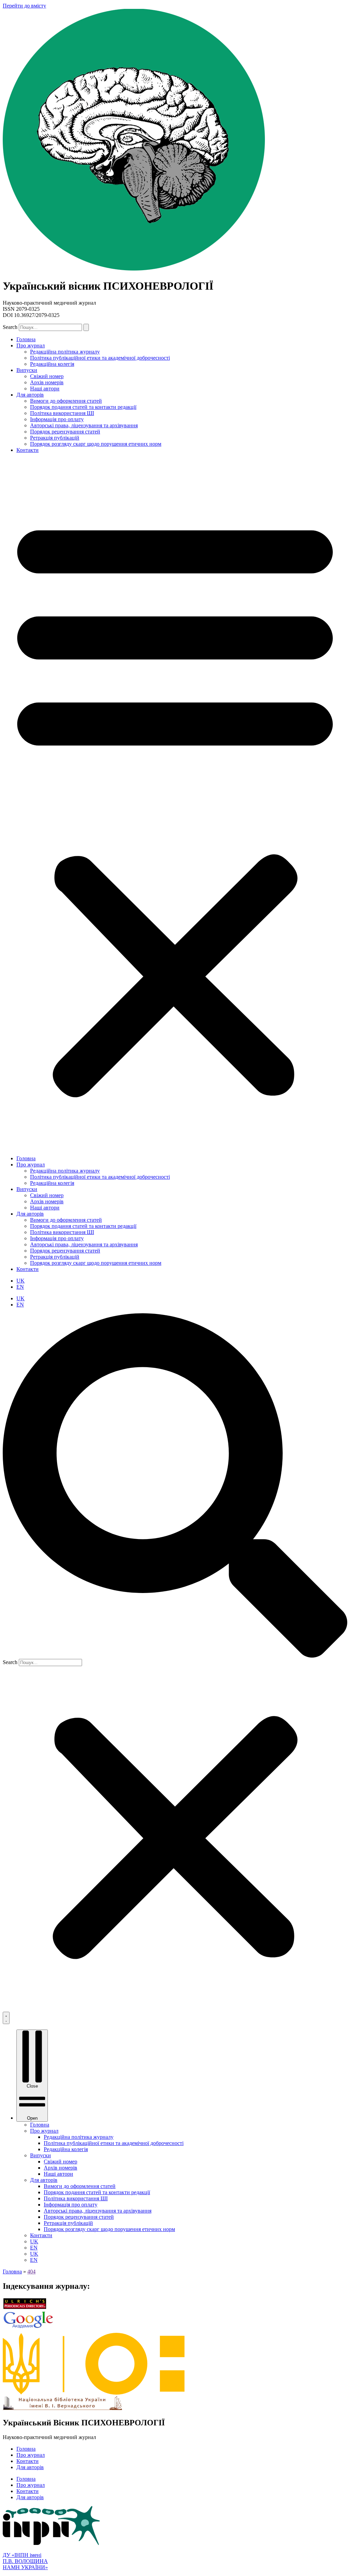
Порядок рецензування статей (65, 432)
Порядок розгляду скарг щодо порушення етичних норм (96, 444)
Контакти (28, 450)
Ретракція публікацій (55, 438)
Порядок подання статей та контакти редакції (83, 407)
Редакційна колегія (52, 364)
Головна (26, 339)
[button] (175, 804)
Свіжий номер (47, 376)
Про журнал (31, 345)
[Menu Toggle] (6, 2018)
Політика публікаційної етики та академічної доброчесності (100, 358)
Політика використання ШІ (62, 413)
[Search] (86, 327)
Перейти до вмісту (24, 6)
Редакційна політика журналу (65, 352)
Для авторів (30, 395)
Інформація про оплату (57, 419)
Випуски (27, 370)
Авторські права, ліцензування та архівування (84, 425)
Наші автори (45, 389)
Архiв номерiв (47, 382)
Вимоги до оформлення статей (66, 401)
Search (10, 327)
